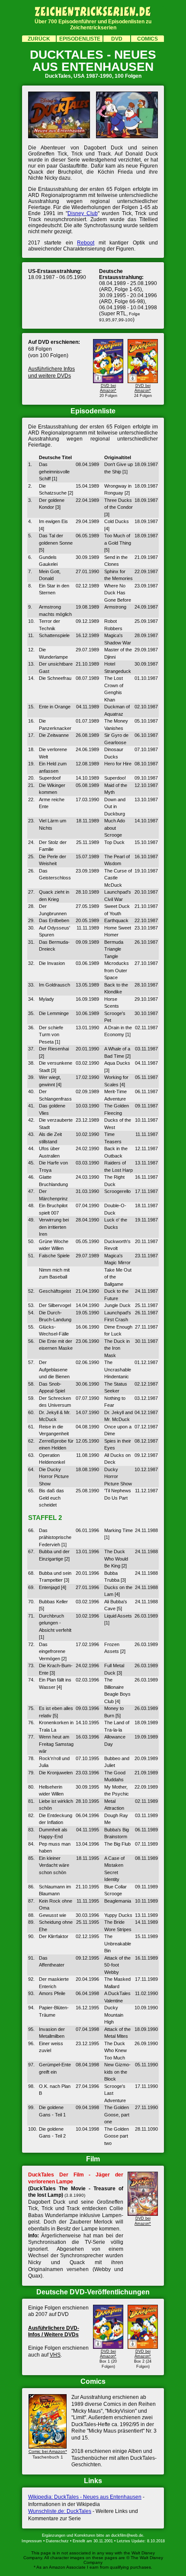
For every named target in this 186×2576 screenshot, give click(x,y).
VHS (55, 2355)
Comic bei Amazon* (48, 2451)
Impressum (32, 2541)
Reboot (86, 243)
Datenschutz (57, 2541)
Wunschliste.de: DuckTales (60, 2511)
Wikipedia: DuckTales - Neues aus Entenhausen (85, 2497)
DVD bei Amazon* (108, 388)
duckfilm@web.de (127, 2535)
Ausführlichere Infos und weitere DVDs (51, 372)
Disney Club (83, 213)
